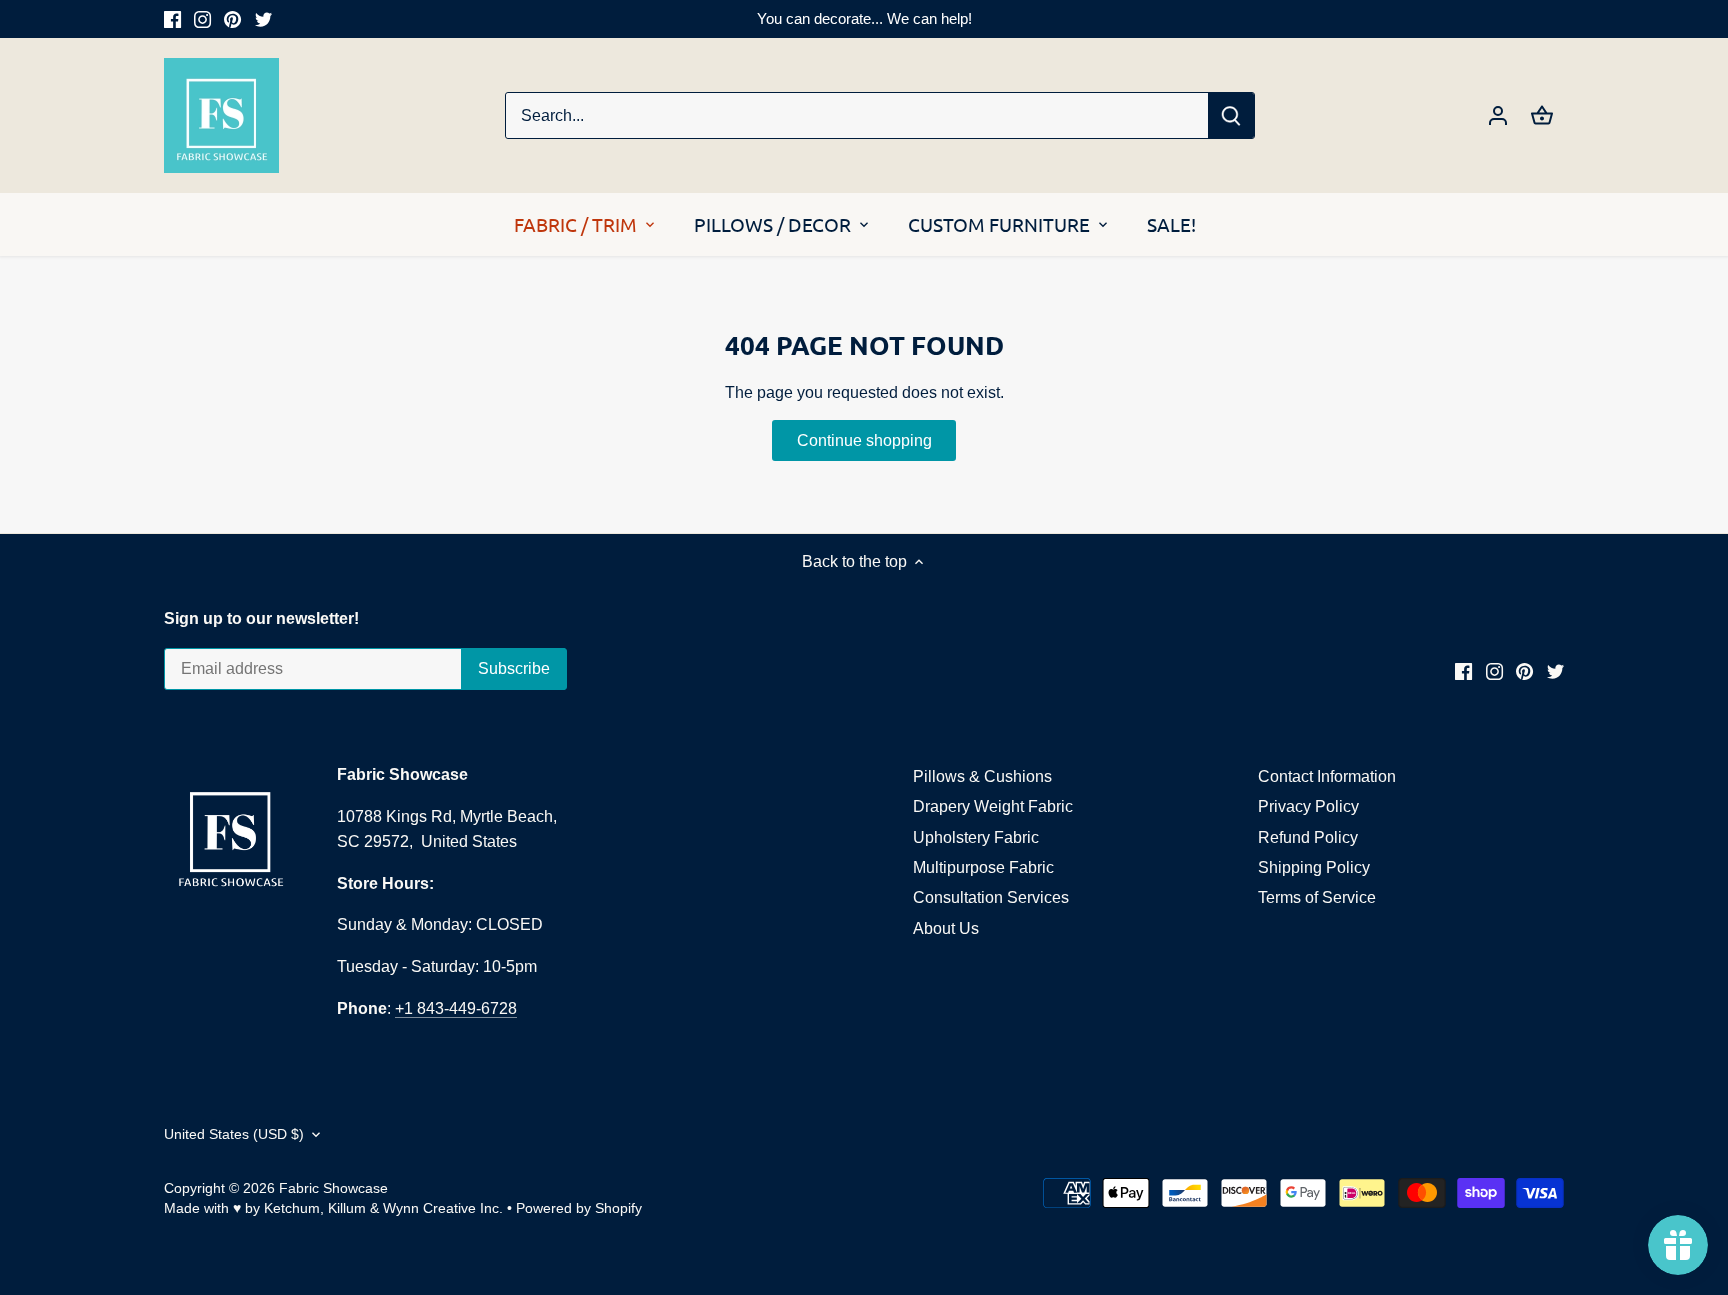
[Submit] (1231, 115)
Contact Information (1327, 776)
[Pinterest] (232, 19)
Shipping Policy (1314, 867)
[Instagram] (202, 19)
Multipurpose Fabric (983, 867)
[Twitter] (263, 19)
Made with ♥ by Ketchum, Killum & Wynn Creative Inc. (333, 1208)
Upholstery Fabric (976, 837)
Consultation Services (991, 897)
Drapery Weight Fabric (993, 806)
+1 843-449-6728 (456, 1008)
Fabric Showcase (333, 1188)
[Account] (1498, 115)
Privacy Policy (1308, 806)
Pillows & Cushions (982, 776)
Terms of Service (1317, 897)
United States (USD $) (234, 1134)
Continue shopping (864, 440)
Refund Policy (1308, 837)
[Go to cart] (1542, 115)
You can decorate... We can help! (864, 18)
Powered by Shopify (579, 1208)
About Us (946, 928)
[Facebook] (172, 19)
